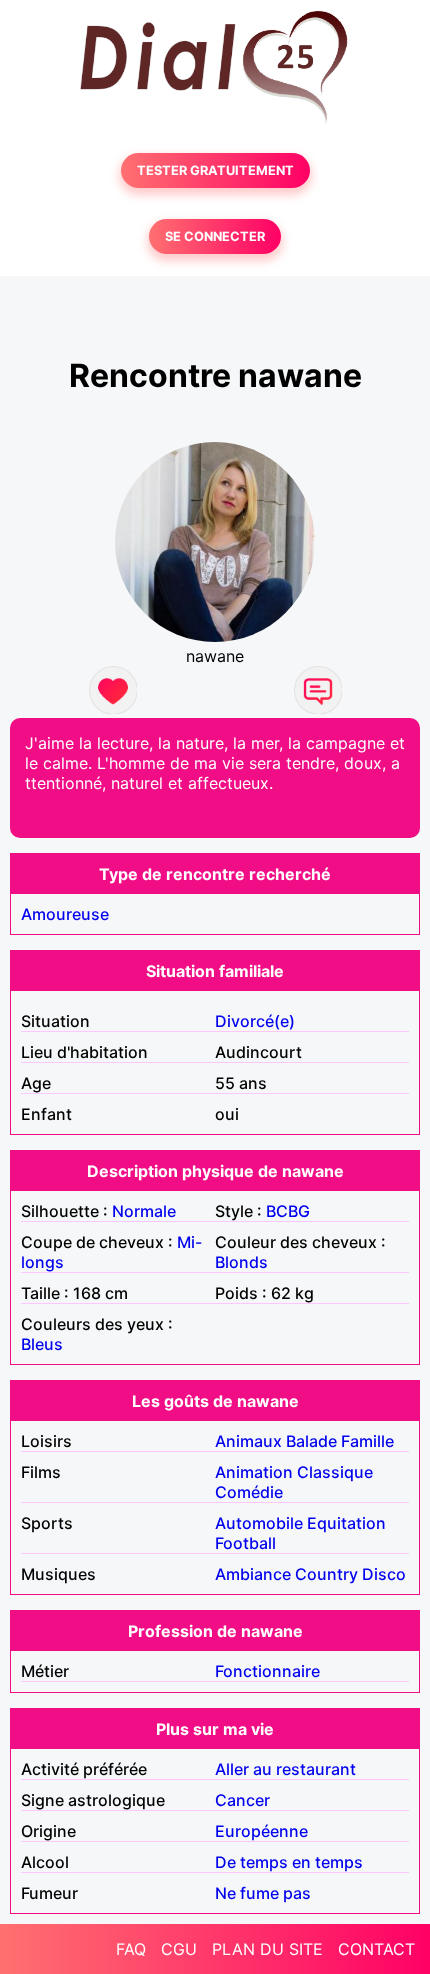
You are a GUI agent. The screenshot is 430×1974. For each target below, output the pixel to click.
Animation (254, 1472)
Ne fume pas (263, 1893)
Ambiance (253, 1574)
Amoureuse (65, 914)
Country (326, 1574)
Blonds (241, 1262)
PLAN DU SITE (267, 1949)
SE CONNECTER (215, 236)
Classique (335, 1472)
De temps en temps (289, 1862)
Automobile (259, 1523)
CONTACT (376, 1949)
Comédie (249, 1492)
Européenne (261, 1831)
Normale (144, 1211)
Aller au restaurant (285, 1769)
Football (245, 1543)
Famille (367, 1441)
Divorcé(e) (255, 1021)
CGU (179, 1949)
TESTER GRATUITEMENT (215, 170)
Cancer (242, 1800)
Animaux (248, 1441)
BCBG (288, 1211)
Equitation (346, 1523)
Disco (384, 1574)
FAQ (131, 1949)
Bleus (42, 1344)
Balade (311, 1441)
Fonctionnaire (267, 1671)
